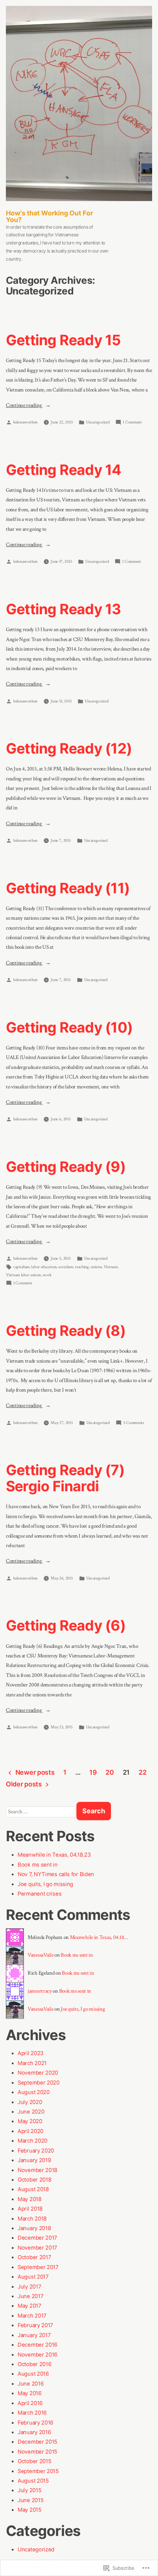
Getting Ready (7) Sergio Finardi (65, 1478)
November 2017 (37, 2248)
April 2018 (30, 2209)
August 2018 (33, 2189)
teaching (82, 1267)
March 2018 (32, 2219)
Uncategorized (98, 422)
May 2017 (29, 2306)
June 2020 (31, 2112)
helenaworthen (25, 422)
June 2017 (30, 2296)
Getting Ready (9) (66, 1167)
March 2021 (32, 2063)
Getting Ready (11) (68, 888)
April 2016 (30, 2403)
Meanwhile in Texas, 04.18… (99, 1937)
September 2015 (38, 2471)
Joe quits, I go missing (45, 1884)
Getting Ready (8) (66, 1330)
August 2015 (33, 2481)
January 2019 (34, 2160)
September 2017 (38, 2267)
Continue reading (24, 406)
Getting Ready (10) (69, 1027)
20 (109, 1772)
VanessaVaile (40, 1955)
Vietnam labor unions (23, 1275)
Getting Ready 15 (63, 340)
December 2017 (37, 2238)
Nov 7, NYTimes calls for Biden (56, 1874)
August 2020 (34, 2092)
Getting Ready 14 (64, 470)
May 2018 (30, 2199)
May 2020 (30, 2121)
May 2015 (30, 2510)
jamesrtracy (40, 1991)
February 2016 (35, 2423)
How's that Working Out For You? (49, 216)
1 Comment (132, 423)
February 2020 (36, 2151)
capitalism (21, 1267)
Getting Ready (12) (69, 748)
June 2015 (30, 2500)
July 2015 (29, 2490)
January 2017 (34, 2335)
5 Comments (134, 1423)
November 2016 (37, 2355)
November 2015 (37, 2452)
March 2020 (33, 2141)
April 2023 (30, 2053)
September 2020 (39, 2083)
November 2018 (37, 2170)
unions (96, 1267)
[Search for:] (41, 1812)
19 (93, 1772)
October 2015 (34, 2461)
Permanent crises (39, 1894)
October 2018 (34, 2180)
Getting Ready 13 (64, 609)
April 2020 (30, 2131)
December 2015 (37, 2442)
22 (142, 1772)
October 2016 (34, 2364)
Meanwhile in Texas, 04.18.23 (54, 1855)
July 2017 (29, 2287)
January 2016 (34, 2432)
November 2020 (38, 2073)
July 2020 (30, 2102)
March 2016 (32, 2413)
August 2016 (33, 2374)
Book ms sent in (38, 1865)
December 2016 (37, 2345)
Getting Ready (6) (66, 1625)
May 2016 (30, 2393)
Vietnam (111, 1267)
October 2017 (34, 2257)
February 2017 (35, 2325)
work (47, 1275)
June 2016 (30, 2384)
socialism (66, 1267)
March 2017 (32, 2316)
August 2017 (33, 2277)
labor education (44, 1267)
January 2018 (34, 2228)
